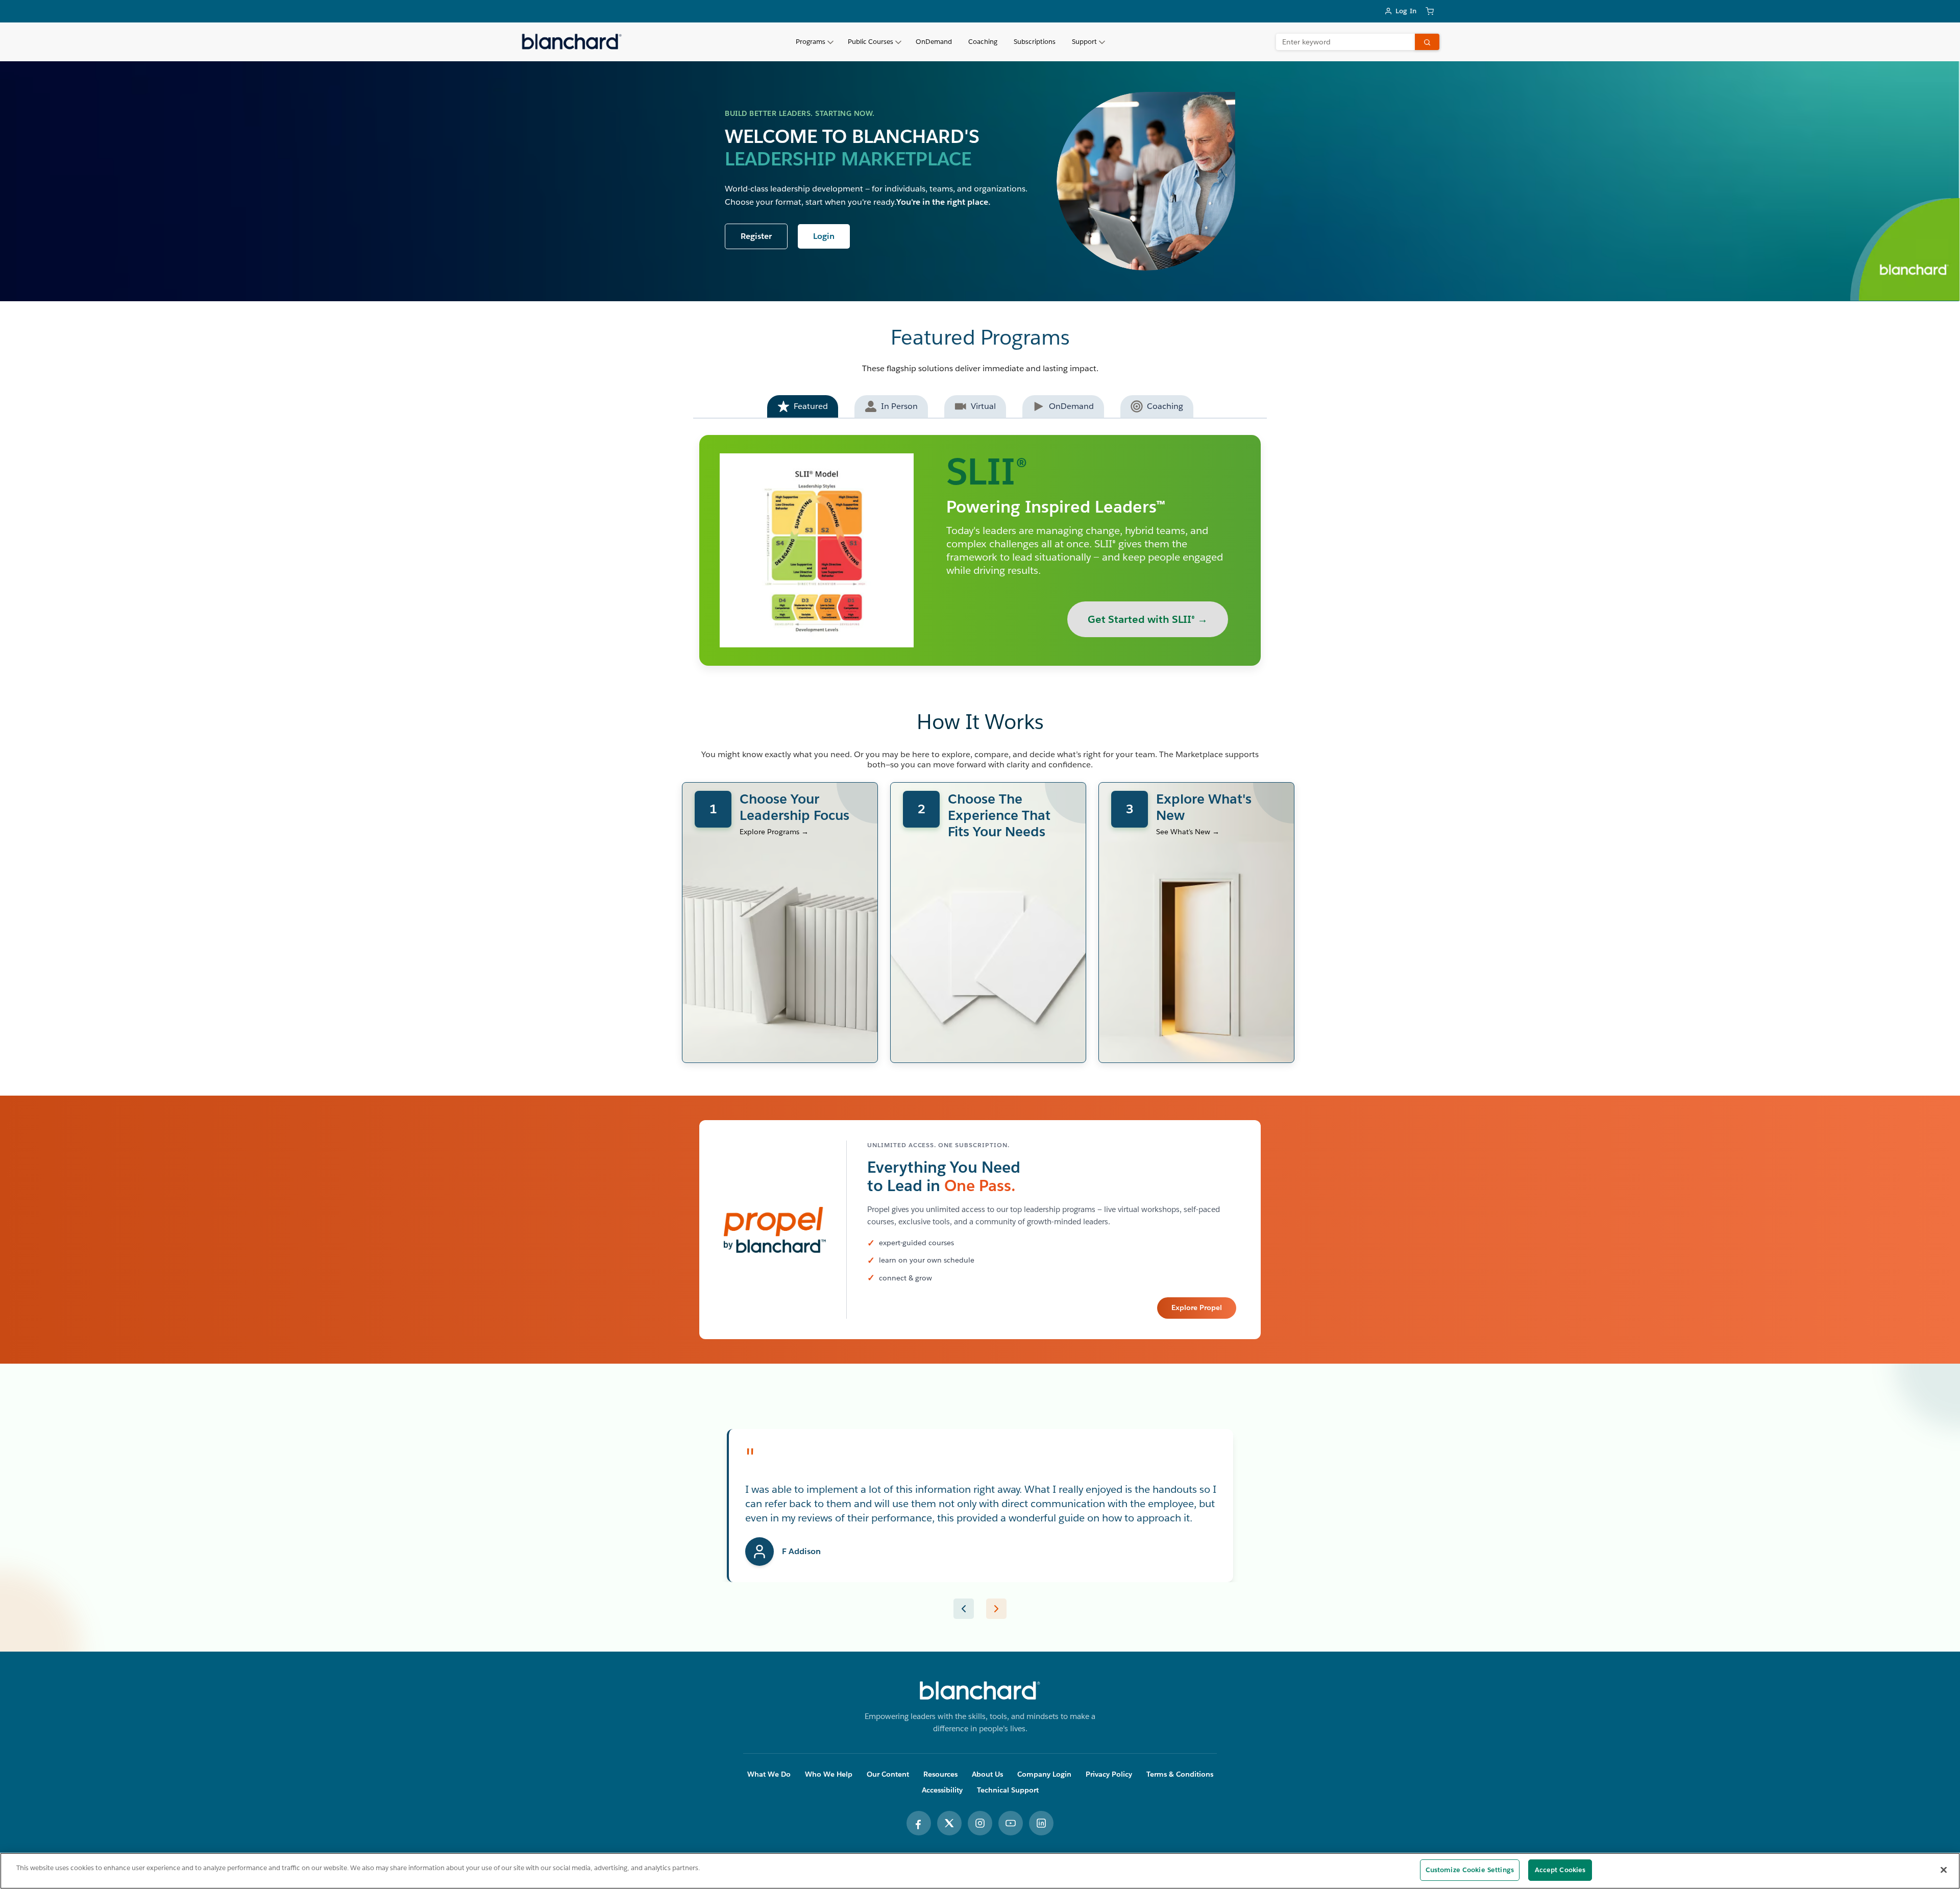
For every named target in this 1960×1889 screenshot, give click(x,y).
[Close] (1944, 1870)
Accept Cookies (1560, 1870)
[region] (980, 1871)
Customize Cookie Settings (1470, 1870)
